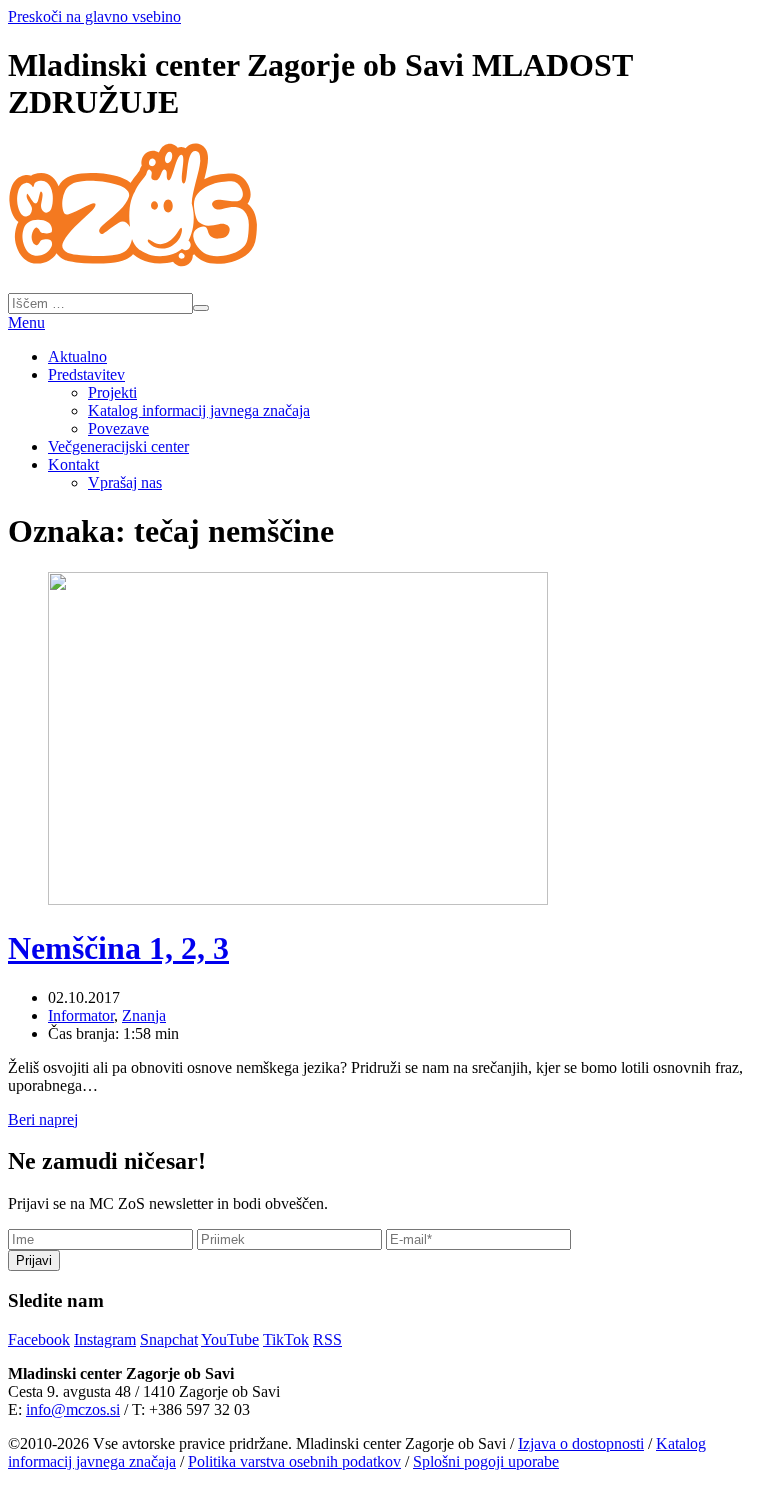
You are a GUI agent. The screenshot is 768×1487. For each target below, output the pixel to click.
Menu (26, 322)
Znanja (144, 1015)
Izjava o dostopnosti (581, 1443)
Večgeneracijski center (118, 446)
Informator (81, 1015)
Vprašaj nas (125, 482)
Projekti (112, 392)
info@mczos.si (73, 1409)
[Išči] (201, 308)
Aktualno (77, 356)
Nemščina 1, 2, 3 (118, 948)
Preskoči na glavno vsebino (94, 16)
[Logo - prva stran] (133, 259)
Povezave (118, 428)
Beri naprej (43, 1119)
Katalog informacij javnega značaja (199, 410)
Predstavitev (86, 374)
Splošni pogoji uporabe (486, 1461)
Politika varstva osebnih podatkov (294, 1461)
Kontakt (73, 464)
